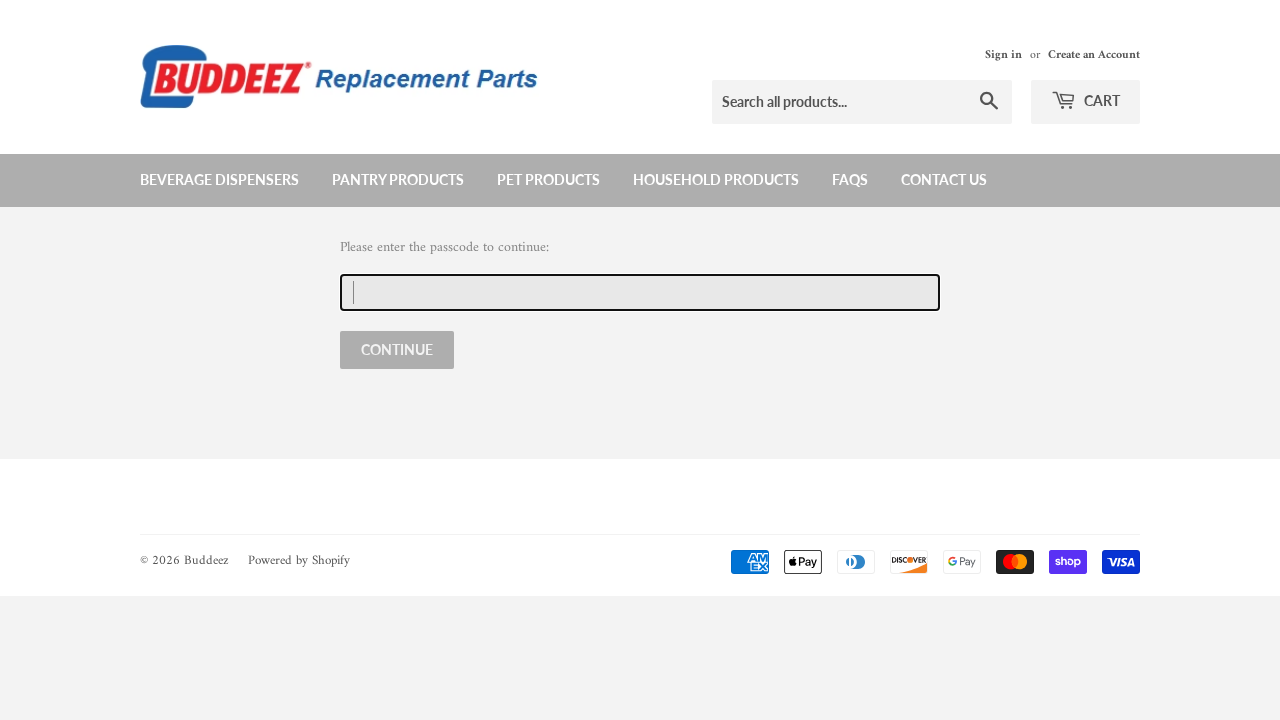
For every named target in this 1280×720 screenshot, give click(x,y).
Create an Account (1094, 55)
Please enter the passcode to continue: (444, 248)
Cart (1100, 100)
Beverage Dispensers (219, 179)
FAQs (850, 179)
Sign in (1003, 55)
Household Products (716, 179)
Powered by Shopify (299, 560)
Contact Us (944, 179)
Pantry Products (398, 179)
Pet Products (548, 179)
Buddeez (206, 560)
